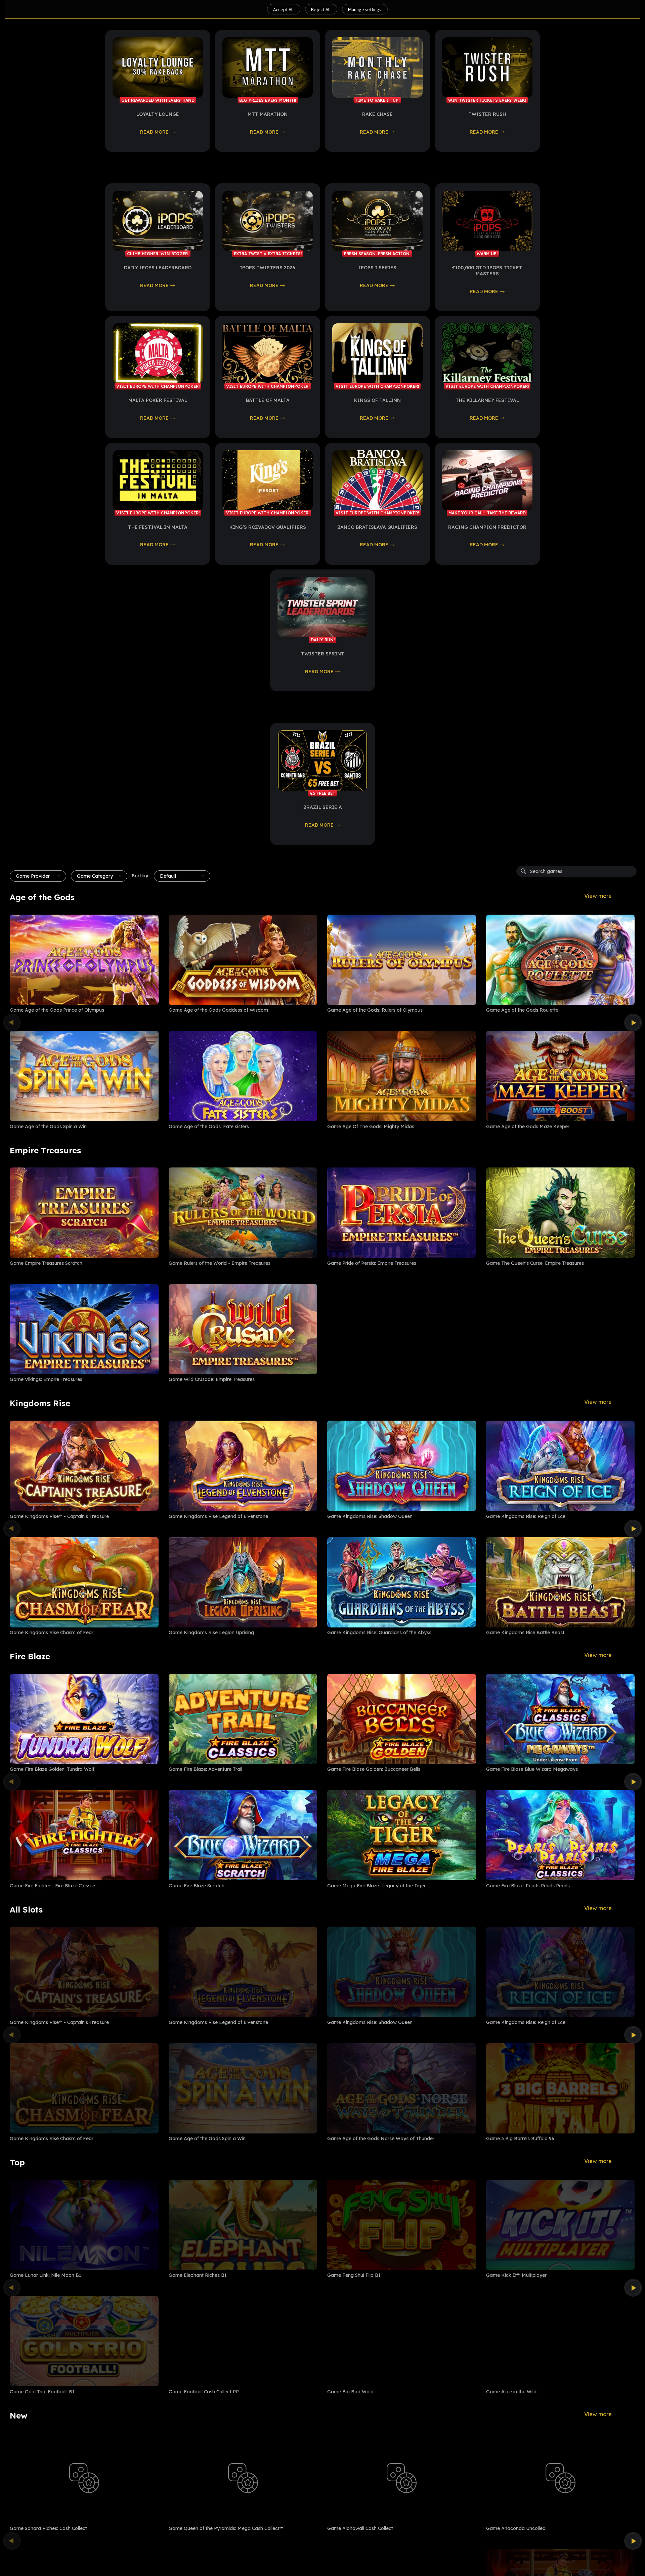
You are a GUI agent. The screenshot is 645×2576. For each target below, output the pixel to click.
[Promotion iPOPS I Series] (377, 221)
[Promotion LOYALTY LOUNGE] (158, 67)
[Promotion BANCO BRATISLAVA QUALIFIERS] (377, 480)
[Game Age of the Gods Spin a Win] (84, 1076)
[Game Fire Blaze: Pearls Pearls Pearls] (561, 1835)
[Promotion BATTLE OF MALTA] (268, 354)
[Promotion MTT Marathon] (268, 67)
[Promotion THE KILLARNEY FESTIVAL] (487, 354)
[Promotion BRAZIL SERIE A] (323, 761)
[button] (38, 876)
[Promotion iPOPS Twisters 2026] (268, 221)
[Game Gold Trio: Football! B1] (84, 2341)
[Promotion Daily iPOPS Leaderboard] (158, 221)
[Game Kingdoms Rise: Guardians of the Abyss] (402, 1582)
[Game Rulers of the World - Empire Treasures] (243, 1213)
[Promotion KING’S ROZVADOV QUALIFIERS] (268, 480)
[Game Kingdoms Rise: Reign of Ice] (561, 1466)
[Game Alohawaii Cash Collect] (402, 2478)
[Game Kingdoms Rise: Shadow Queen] (402, 1466)
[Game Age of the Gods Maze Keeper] (561, 1076)
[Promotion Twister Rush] (487, 67)
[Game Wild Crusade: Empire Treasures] (243, 1329)
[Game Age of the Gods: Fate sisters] (243, 1076)
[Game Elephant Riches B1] (243, 2225)
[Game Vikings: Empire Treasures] (84, 1329)
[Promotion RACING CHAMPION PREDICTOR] (487, 480)
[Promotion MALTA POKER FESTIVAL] (158, 354)
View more (598, 896)
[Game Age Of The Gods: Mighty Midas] (402, 1076)
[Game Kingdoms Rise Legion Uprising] (243, 1582)
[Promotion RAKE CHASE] (377, 67)
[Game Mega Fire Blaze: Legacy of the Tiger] (402, 1835)
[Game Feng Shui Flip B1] (402, 2225)
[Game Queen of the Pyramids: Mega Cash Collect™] (243, 2478)
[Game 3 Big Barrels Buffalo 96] (561, 2088)
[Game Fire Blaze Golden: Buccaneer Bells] (402, 1719)
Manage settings (365, 9)
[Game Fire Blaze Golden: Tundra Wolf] (84, 1719)
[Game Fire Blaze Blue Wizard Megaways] (561, 1719)
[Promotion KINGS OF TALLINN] (377, 354)
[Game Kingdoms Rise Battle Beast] (561, 1582)
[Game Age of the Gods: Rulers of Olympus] (402, 960)
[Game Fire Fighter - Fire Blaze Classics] (84, 1835)
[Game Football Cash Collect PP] (243, 2341)
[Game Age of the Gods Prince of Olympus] (84, 960)
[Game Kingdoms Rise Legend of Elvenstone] (243, 1466)
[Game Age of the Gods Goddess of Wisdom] (243, 960)
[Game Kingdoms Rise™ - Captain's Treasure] (84, 1466)
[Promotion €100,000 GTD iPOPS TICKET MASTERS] (487, 221)
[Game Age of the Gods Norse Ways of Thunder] (402, 2088)
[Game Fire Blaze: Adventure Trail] (243, 1719)
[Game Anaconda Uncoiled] (561, 2478)
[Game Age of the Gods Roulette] (561, 960)
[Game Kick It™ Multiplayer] (561, 2225)
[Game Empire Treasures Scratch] (84, 1213)
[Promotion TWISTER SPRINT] (323, 607)
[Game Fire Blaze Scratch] (243, 1835)
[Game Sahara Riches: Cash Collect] (84, 2478)
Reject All (321, 9)
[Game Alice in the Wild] (561, 2341)
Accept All (284, 9)
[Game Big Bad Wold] (402, 2341)
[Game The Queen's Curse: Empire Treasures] (561, 1213)
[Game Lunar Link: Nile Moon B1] (84, 2225)
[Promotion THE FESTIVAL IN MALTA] (158, 480)
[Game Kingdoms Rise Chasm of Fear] (84, 1582)
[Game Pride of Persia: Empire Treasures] (402, 1213)
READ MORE (154, 132)
